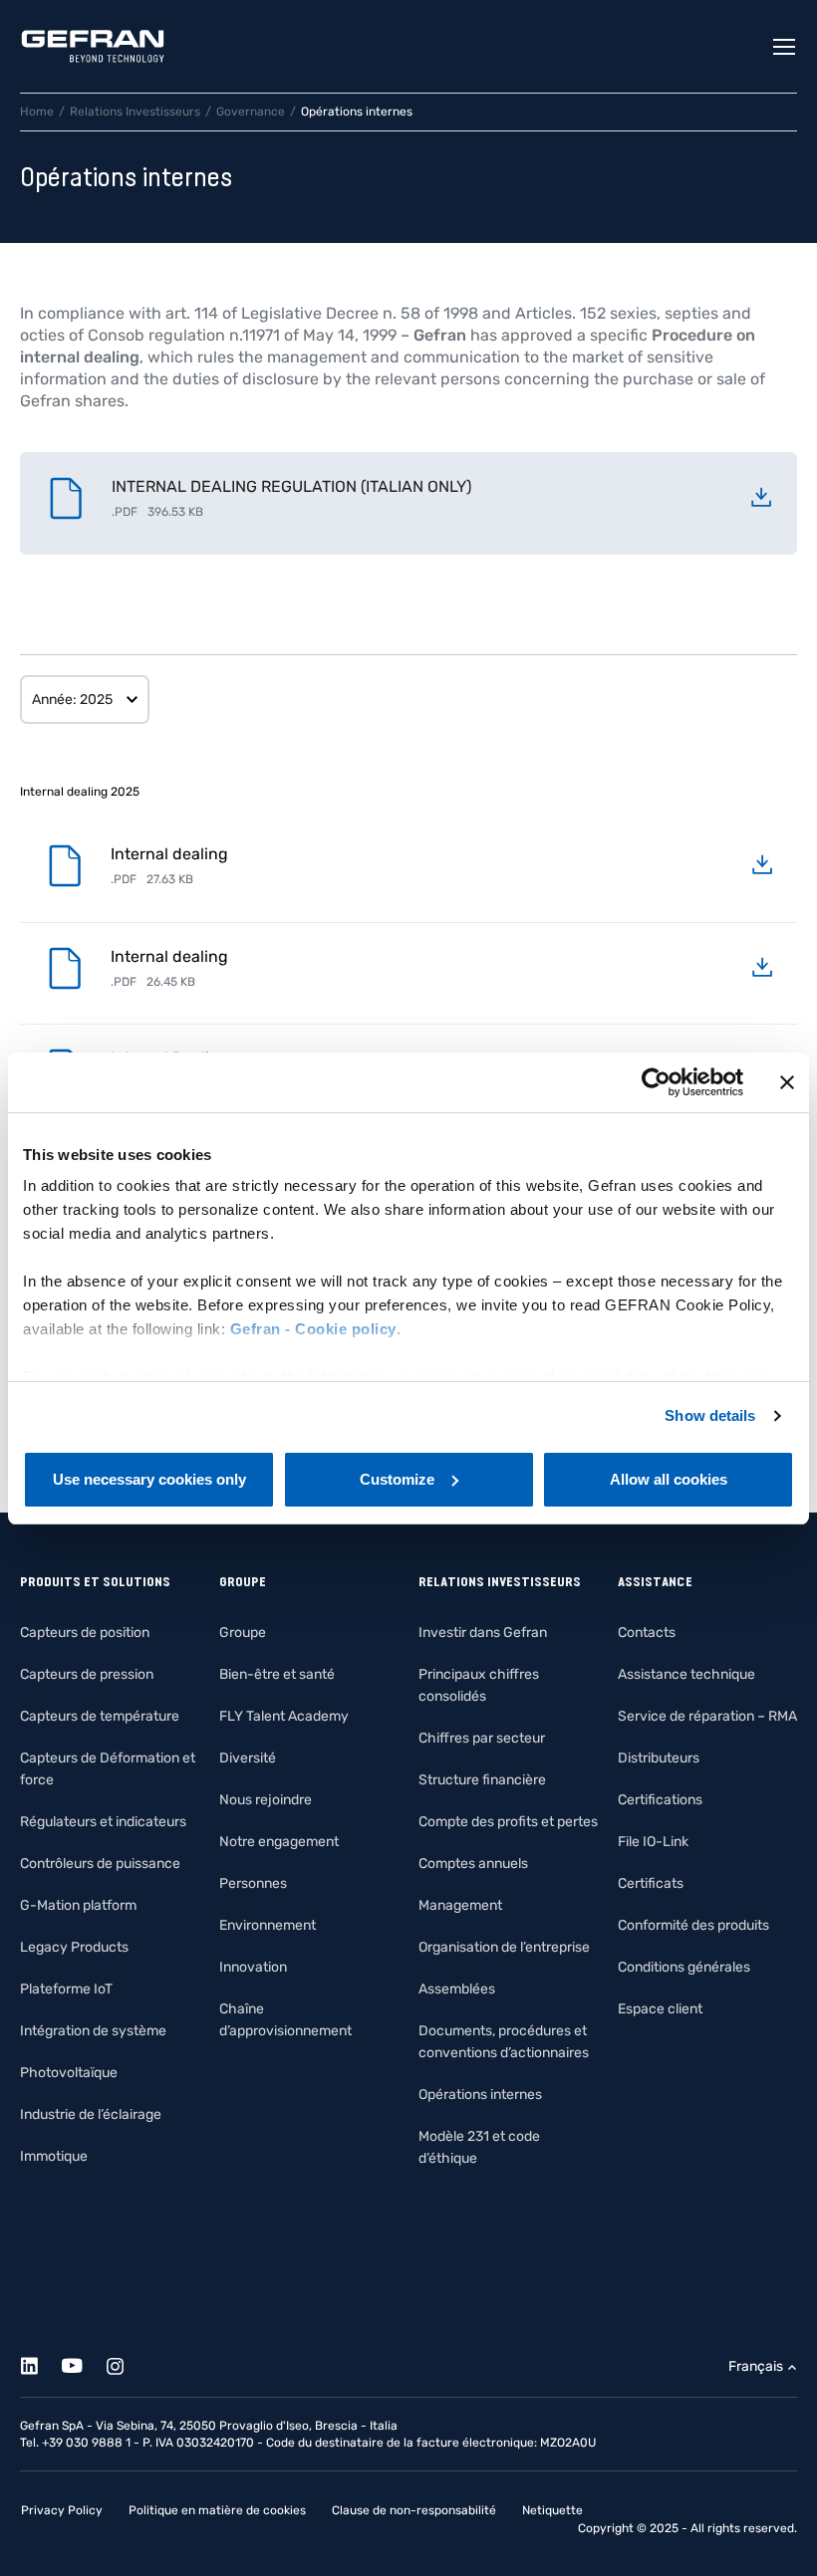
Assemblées (457, 1989)
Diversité (248, 1758)
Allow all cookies (669, 1479)
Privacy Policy (62, 2510)
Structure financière (482, 1780)
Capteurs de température (100, 1716)
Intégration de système (93, 2031)
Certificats (651, 1883)
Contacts (647, 1633)
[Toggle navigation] (785, 47)
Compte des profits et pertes (508, 1822)
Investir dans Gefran (483, 1633)
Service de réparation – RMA (707, 1716)
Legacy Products (74, 1947)
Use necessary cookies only (149, 1479)
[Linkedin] (40, 2362)
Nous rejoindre (266, 1800)
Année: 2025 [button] (72, 700)
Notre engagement (279, 1842)
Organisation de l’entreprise (504, 1947)
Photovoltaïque (69, 2073)
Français (756, 2366)
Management (460, 1905)
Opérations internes (480, 2095)
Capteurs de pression (87, 1674)
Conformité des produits (693, 1925)
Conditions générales (684, 1967)
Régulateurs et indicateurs (103, 1822)
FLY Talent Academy (284, 1716)
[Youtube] (83, 2362)
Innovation (253, 1967)
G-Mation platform (78, 1905)
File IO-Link (653, 1842)
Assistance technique (686, 1674)
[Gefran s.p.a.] (93, 46)
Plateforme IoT (66, 1989)
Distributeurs (659, 1758)
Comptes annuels (473, 1864)
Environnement (268, 1925)
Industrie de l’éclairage (91, 2114)
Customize (397, 1479)
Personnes (253, 1883)
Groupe (243, 1633)
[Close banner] (787, 1082)
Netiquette (552, 2510)
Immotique (54, 2156)
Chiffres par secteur (482, 1738)
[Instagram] (126, 2362)
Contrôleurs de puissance (100, 1864)
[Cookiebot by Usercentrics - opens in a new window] (656, 1082)
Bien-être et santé (277, 1674)
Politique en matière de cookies (217, 2510)
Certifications (660, 1800)
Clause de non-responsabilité (414, 2510)
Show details (710, 1415)
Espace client (660, 2009)
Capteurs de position (85, 1633)
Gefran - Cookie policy (313, 1329)
